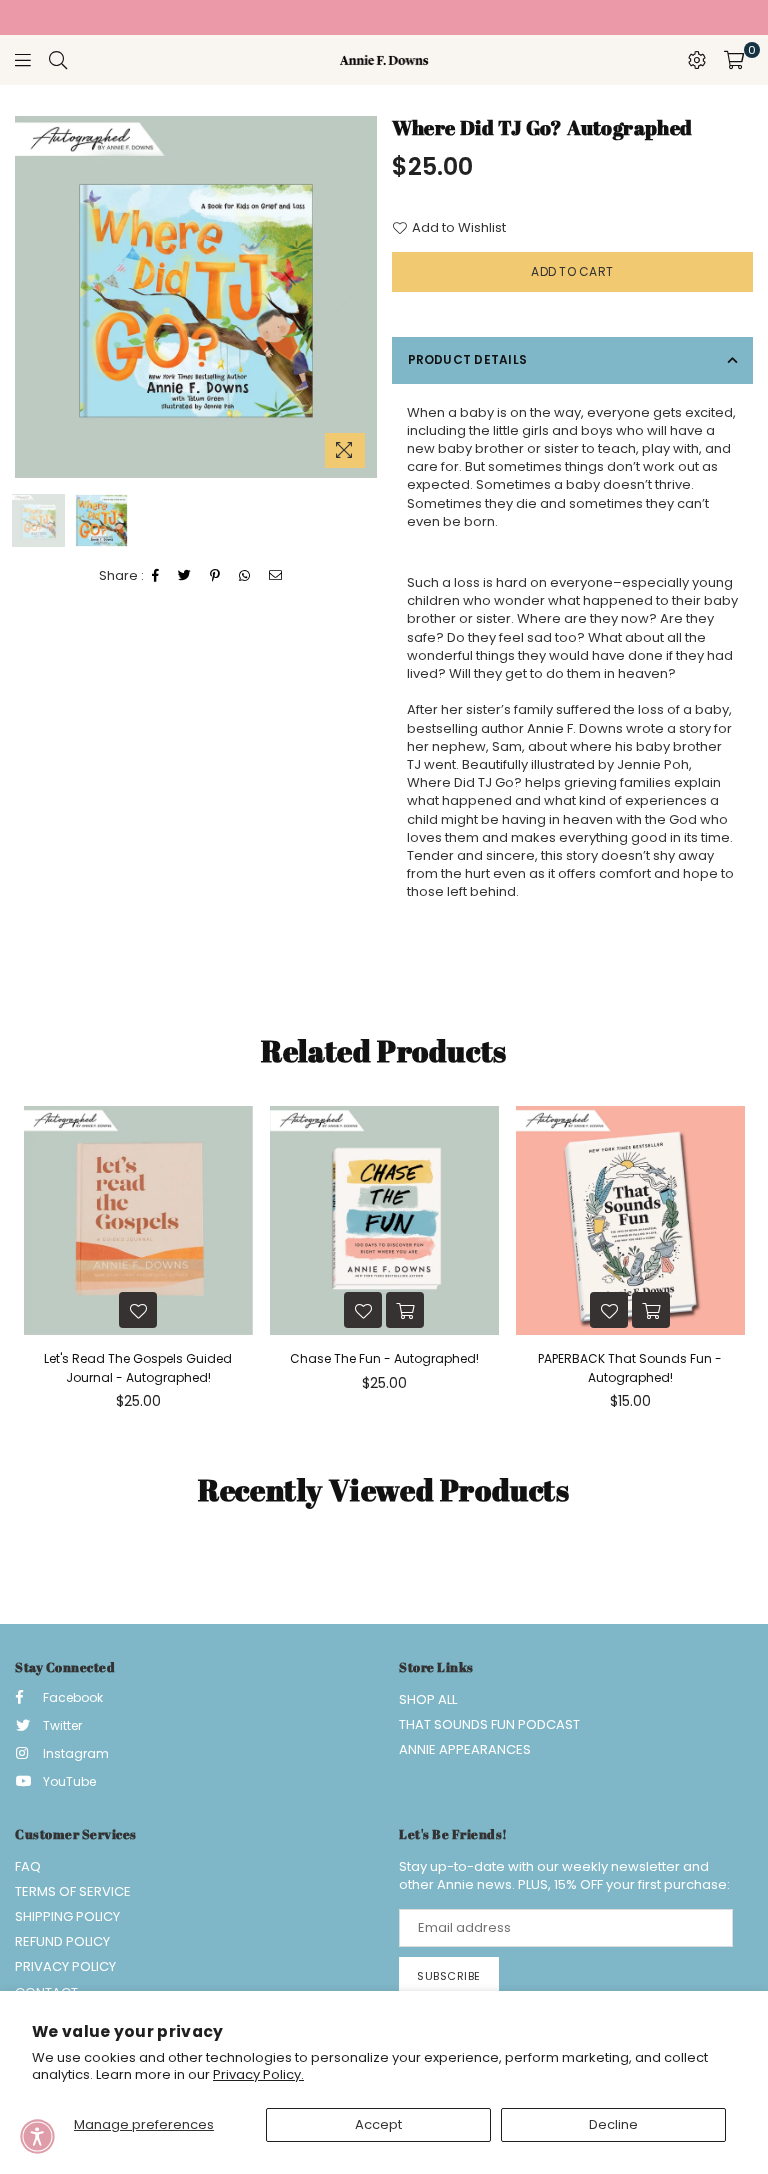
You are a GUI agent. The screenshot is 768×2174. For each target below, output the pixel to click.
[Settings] (697, 60)
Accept (378, 2124)
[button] (37, 2136)
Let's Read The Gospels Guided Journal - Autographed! (138, 1367)
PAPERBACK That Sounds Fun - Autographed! (630, 1367)
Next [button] (359, 297)
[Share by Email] (276, 576)
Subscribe (449, 1976)
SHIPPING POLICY (67, 1916)
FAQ (28, 1866)
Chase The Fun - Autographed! (384, 1358)
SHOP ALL (428, 1699)
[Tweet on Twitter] (185, 576)
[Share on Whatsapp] (245, 576)
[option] (196, 297)
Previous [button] (32, 297)
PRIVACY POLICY (65, 1966)
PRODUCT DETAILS (468, 359)
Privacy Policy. (258, 2074)
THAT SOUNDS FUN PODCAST (489, 1724)
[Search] (58, 60)
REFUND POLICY (62, 1941)
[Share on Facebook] (156, 576)
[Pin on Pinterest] (215, 576)
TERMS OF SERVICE (73, 1891)
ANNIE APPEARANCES (465, 1749)
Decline (613, 2124)
